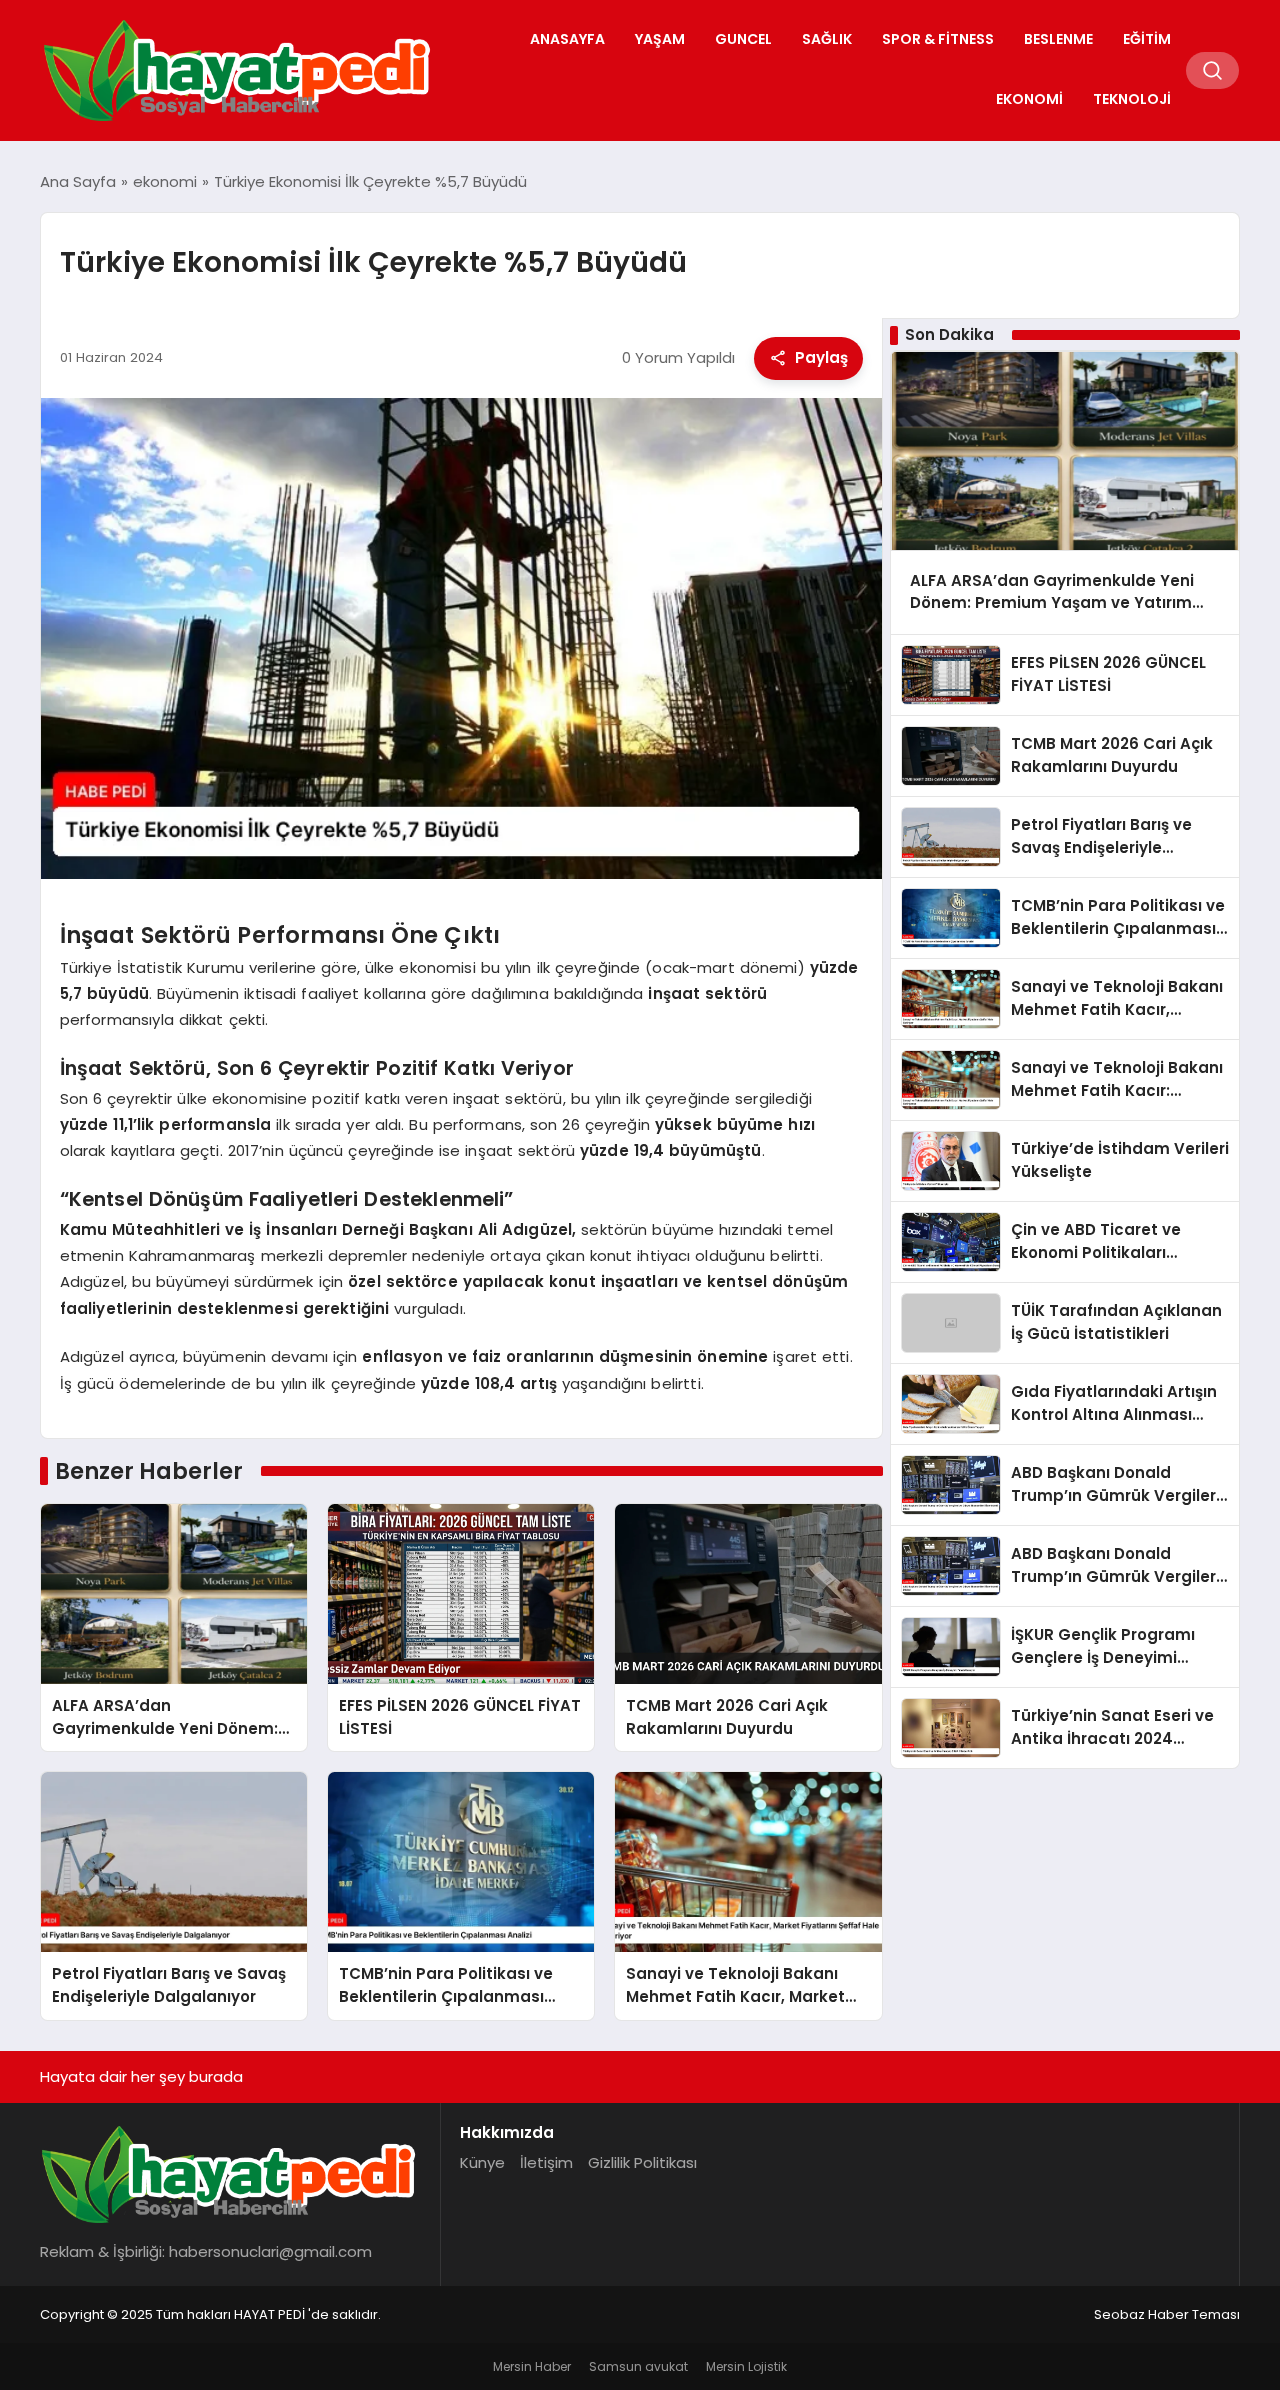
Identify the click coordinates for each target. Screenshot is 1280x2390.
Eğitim (1147, 39)
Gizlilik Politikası (642, 2162)
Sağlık (827, 39)
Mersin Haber (532, 2366)
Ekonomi (1029, 99)
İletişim (546, 2162)
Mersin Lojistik (746, 2366)
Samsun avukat (638, 2366)
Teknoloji (1132, 99)
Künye (482, 2162)
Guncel (743, 39)
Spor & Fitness (938, 39)
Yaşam (660, 39)
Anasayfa (567, 39)
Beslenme (1058, 39)
